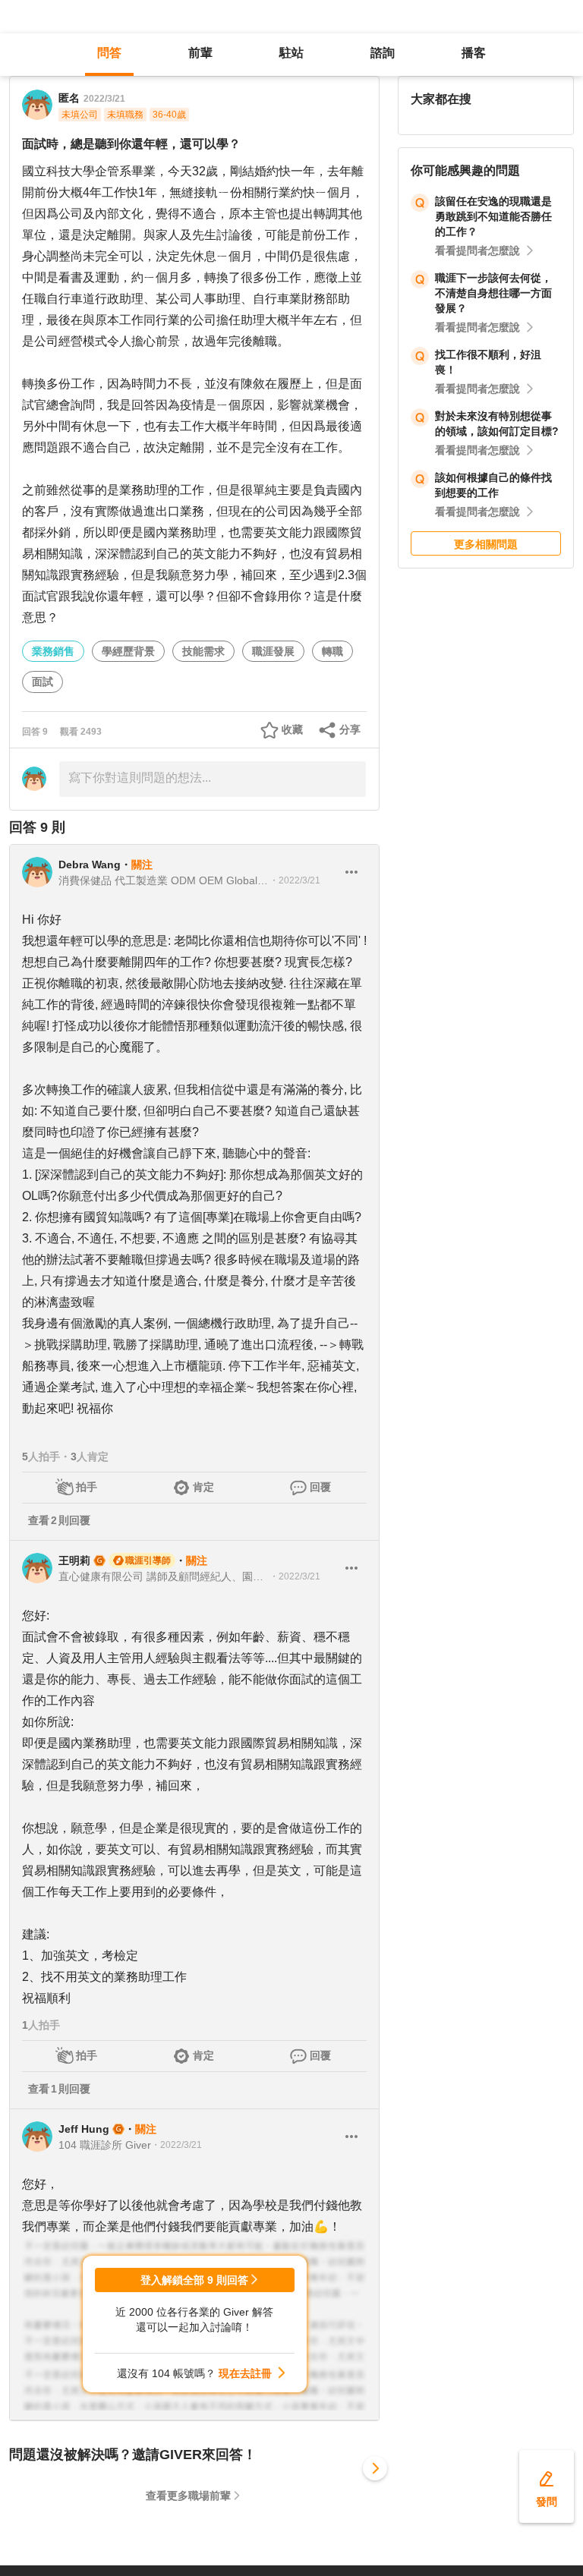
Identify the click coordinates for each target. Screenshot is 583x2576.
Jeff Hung (84, 2129)
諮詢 (383, 53)
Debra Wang (90, 864)
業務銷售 (53, 651)
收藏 (292, 729)
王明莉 (74, 1560)
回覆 (320, 1487)
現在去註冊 (245, 2373)
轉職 (332, 651)
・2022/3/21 (295, 880)
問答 (109, 53)
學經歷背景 (128, 651)
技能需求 (203, 651)
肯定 (203, 1487)
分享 (350, 729)
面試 (43, 682)
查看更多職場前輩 (188, 2496)
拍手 (87, 1487)
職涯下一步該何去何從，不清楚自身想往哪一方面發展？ (493, 293)
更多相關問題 (486, 544)
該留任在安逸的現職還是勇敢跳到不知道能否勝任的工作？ (493, 216)
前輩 (200, 53)
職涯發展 (273, 651)
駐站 (291, 53)
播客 (474, 53)
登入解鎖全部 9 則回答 (194, 2280)
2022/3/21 (104, 99)
